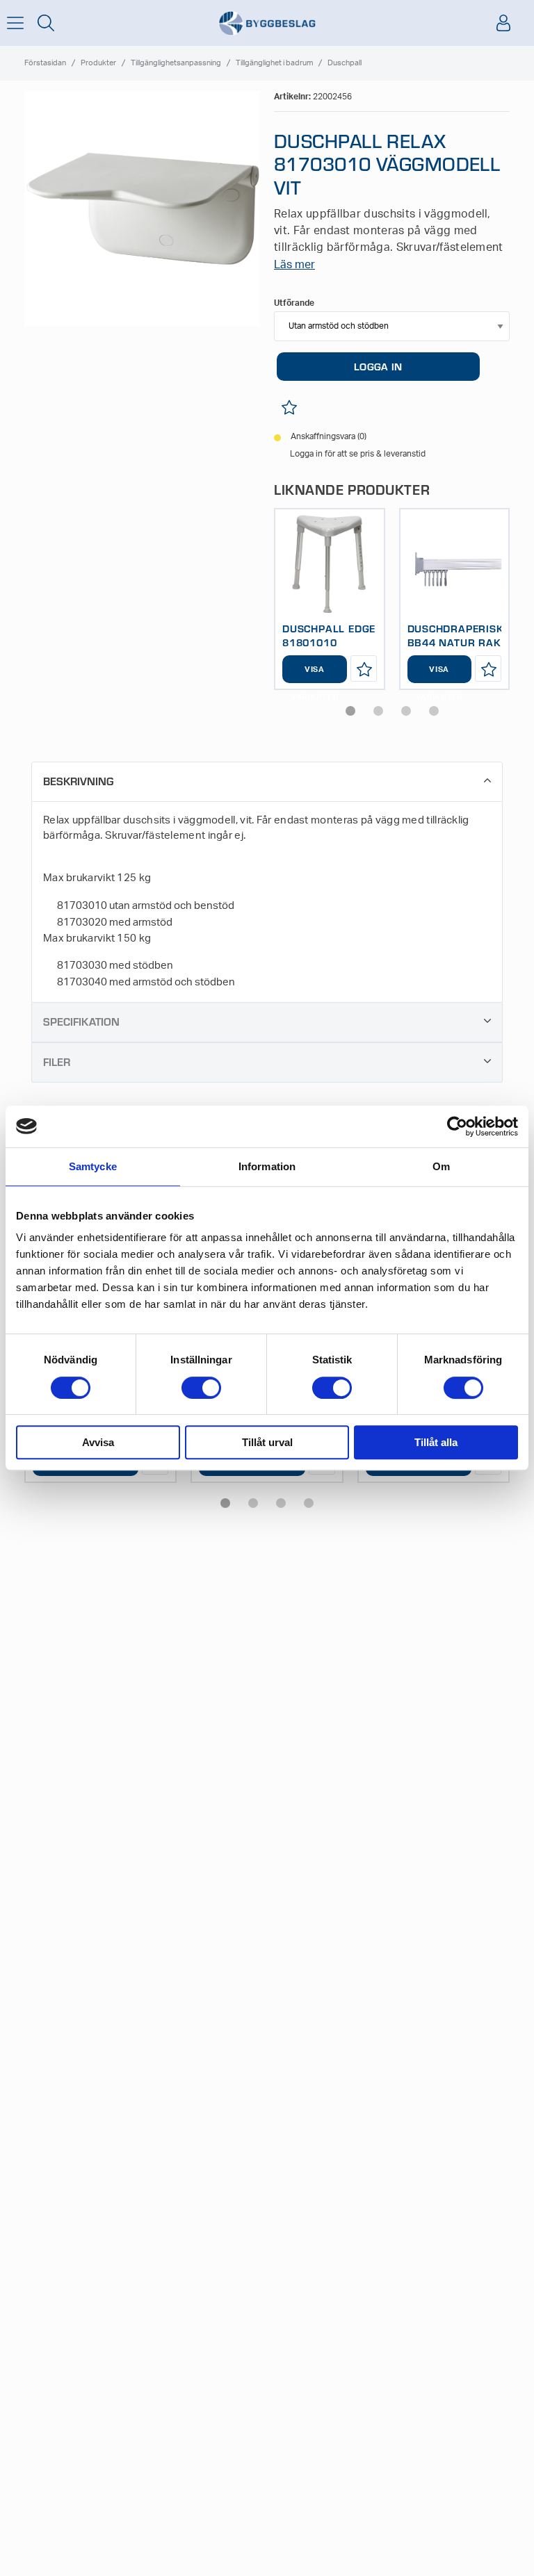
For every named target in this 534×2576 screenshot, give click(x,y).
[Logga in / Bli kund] (503, 23)
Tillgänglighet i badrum (274, 63)
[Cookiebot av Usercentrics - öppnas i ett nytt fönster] (457, 1126)
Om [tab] (441, 1166)
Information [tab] (267, 1166)
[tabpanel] (330, 599)
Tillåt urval (267, 1442)
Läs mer (294, 265)
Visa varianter (314, 674)
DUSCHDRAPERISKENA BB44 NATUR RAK (467, 635)
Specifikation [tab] (81, 1021)
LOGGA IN (378, 366)
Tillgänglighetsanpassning (176, 63)
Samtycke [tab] (93, 1166)
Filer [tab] (57, 1061)
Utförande (294, 303)
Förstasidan (45, 63)
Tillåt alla (436, 1442)
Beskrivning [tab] (78, 781)
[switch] (201, 1388)
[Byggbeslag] (267, 23)
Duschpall (345, 63)
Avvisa (98, 1442)
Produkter (98, 63)
